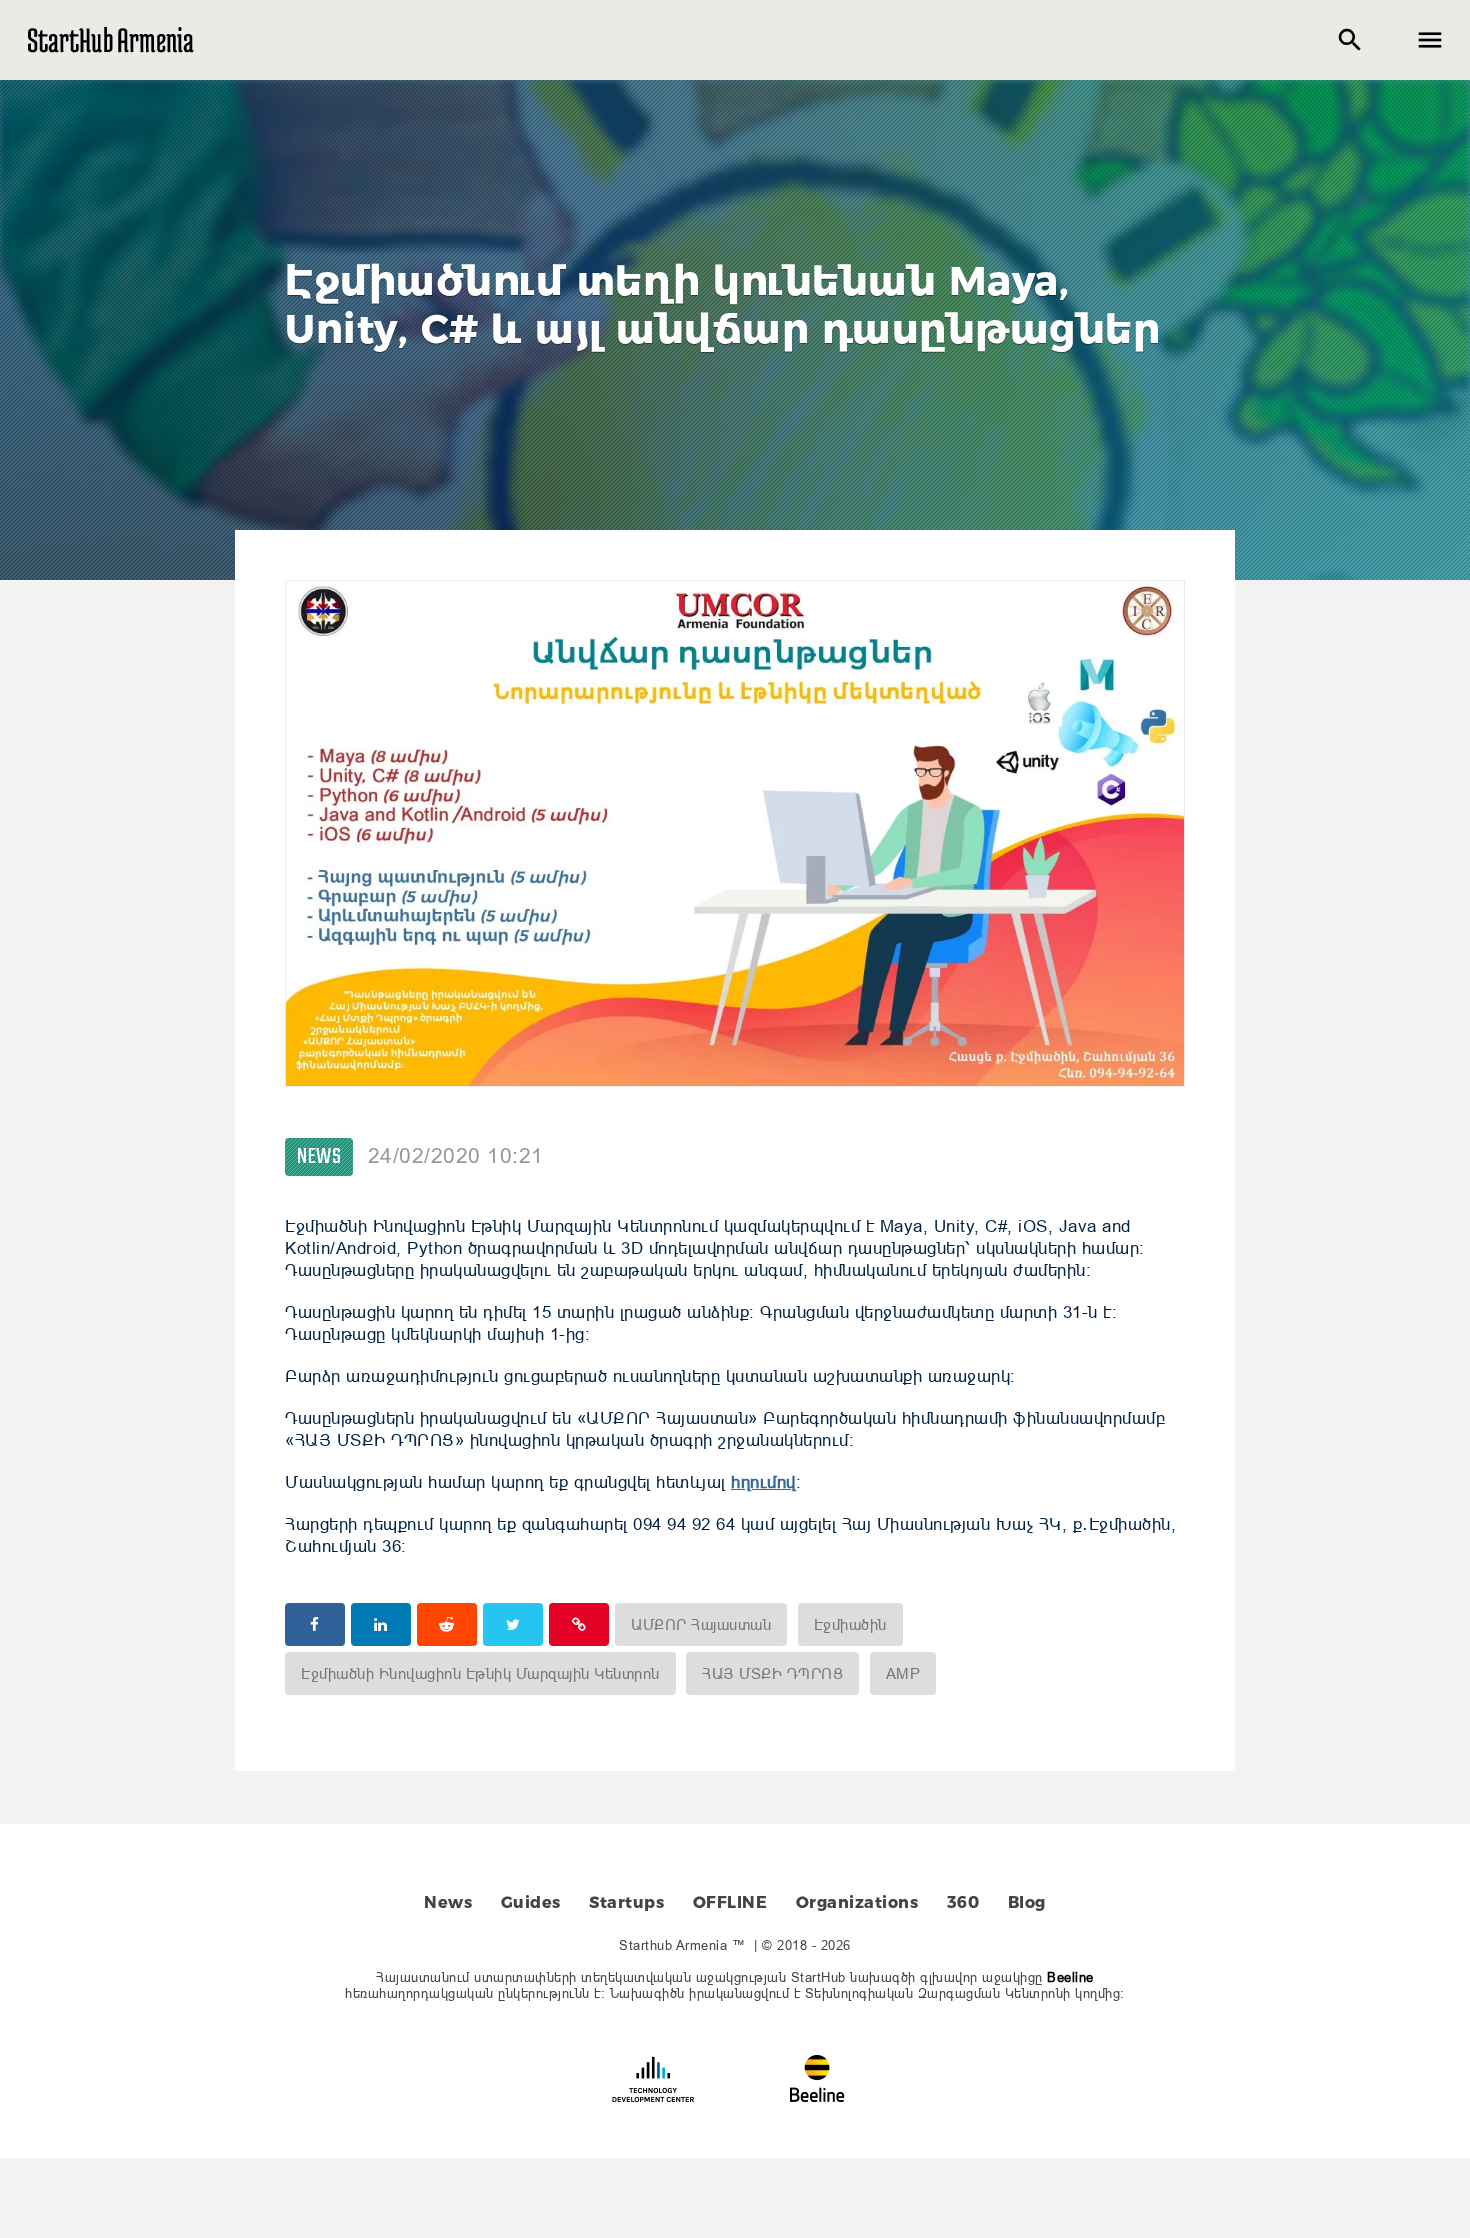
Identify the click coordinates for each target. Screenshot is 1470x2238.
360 (963, 1902)
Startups (626, 1902)
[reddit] (447, 1624)
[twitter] (513, 1624)
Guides (531, 1902)
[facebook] (315, 1624)
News (319, 1157)
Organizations (857, 1902)
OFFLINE (730, 1902)
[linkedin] (381, 1624)
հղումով (763, 1482)
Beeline (1070, 1977)
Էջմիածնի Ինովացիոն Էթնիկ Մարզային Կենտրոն (480, 1673)
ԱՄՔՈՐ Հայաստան (701, 1624)
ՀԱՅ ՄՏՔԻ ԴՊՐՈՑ (772, 1673)
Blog (1027, 1902)
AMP (903, 1673)
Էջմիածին (850, 1624)
